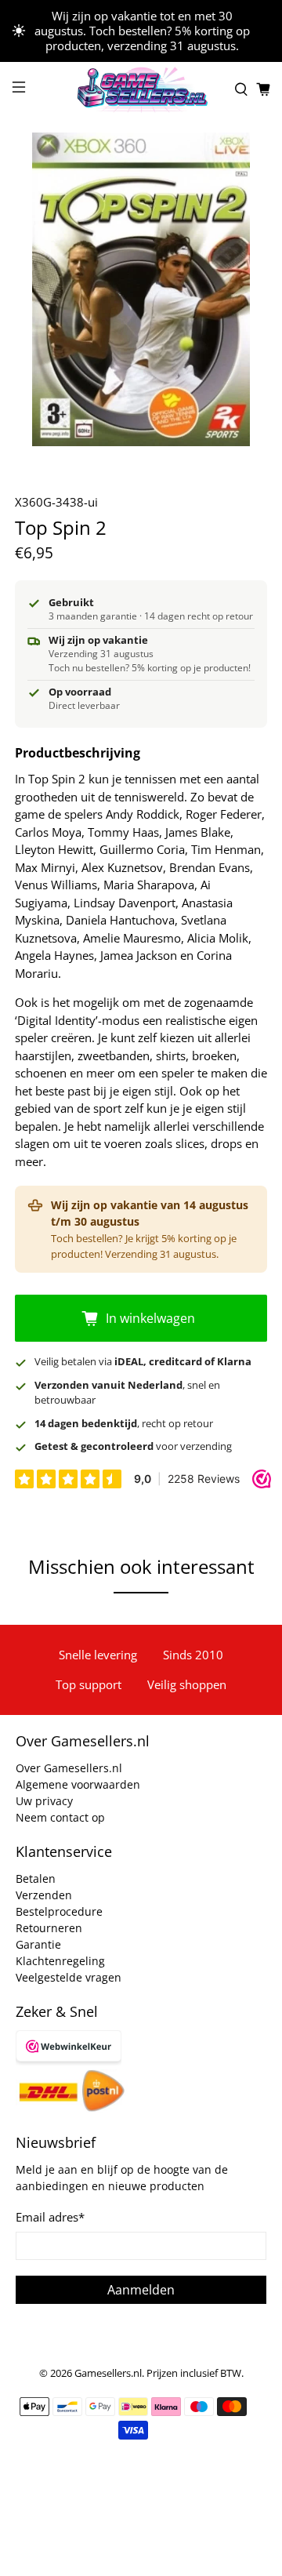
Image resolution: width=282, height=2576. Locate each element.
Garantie (38, 1944)
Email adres (50, 2217)
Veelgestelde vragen (69, 1977)
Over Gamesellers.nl (69, 1768)
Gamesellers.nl (108, 2373)
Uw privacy (44, 1801)
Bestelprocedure (59, 1911)
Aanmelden (141, 2290)
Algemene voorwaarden (78, 1784)
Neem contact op (60, 1817)
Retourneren (49, 1928)
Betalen (36, 1878)
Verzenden (44, 1895)
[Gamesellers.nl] (141, 89)
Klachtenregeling (60, 1961)
